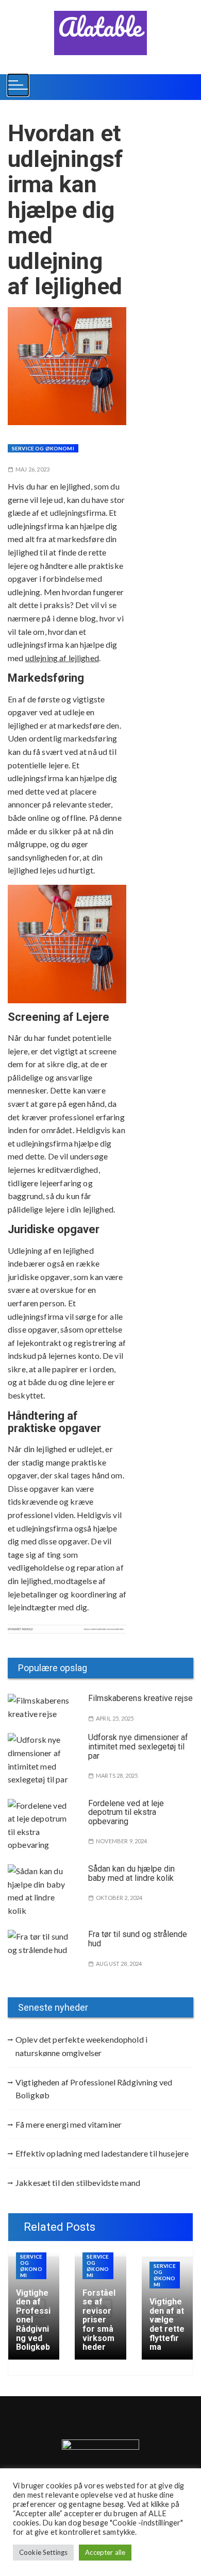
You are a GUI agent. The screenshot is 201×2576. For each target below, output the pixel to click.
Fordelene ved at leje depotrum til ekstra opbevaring (126, 1812)
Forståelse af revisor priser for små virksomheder (99, 2320)
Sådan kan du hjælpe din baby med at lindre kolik (131, 1873)
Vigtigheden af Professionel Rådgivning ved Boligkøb (94, 2089)
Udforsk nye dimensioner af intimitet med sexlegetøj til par (138, 1746)
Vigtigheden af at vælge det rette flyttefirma (167, 2324)
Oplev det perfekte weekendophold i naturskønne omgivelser (81, 2046)
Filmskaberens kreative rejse (140, 1698)
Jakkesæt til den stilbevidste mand (78, 2183)
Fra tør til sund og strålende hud (138, 1939)
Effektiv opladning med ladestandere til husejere (102, 2153)
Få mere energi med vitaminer (69, 2124)
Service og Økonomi (43, 448)
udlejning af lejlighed (62, 658)
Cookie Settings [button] (43, 2552)
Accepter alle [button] (105, 2552)
